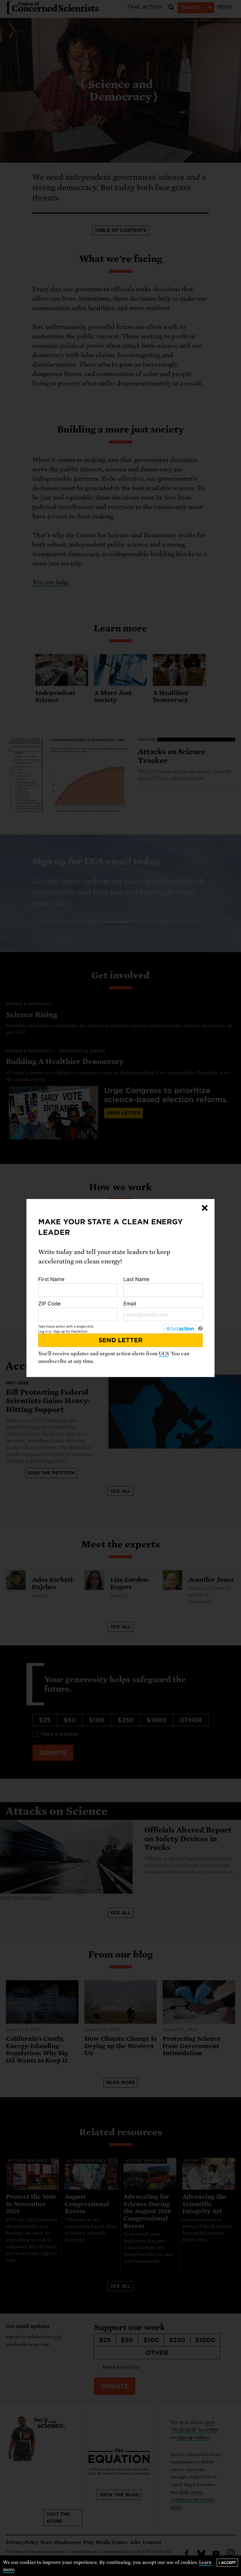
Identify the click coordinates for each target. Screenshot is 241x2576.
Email (130, 1304)
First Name (51, 1279)
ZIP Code (49, 1304)
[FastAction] (180, 1328)
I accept (227, 2563)
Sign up (59, 1331)
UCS (164, 1354)
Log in (43, 1331)
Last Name (136, 1279)
